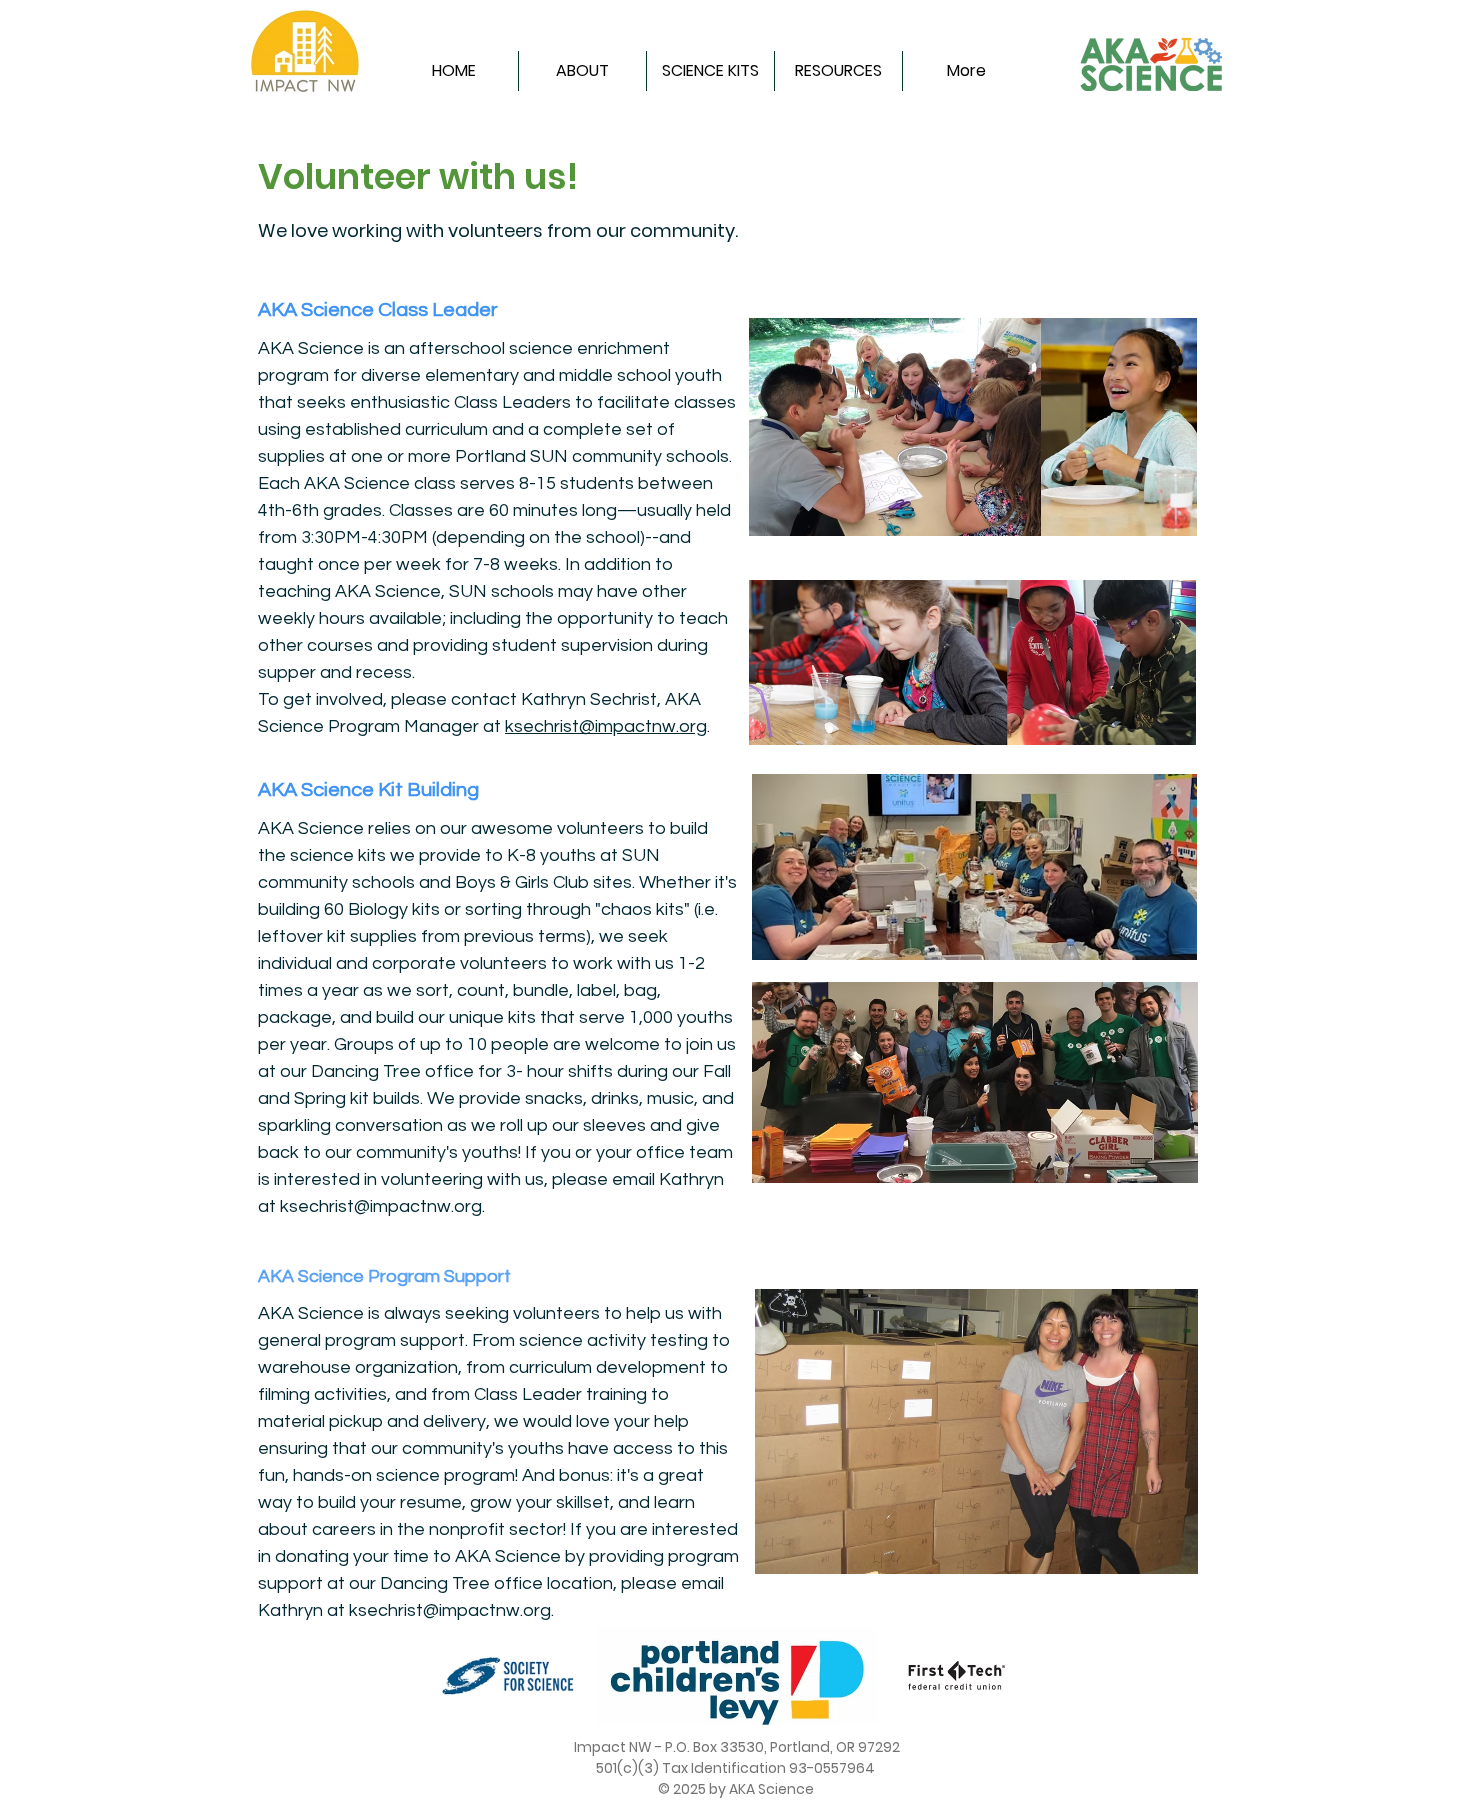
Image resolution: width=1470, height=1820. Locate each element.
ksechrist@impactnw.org (606, 726)
